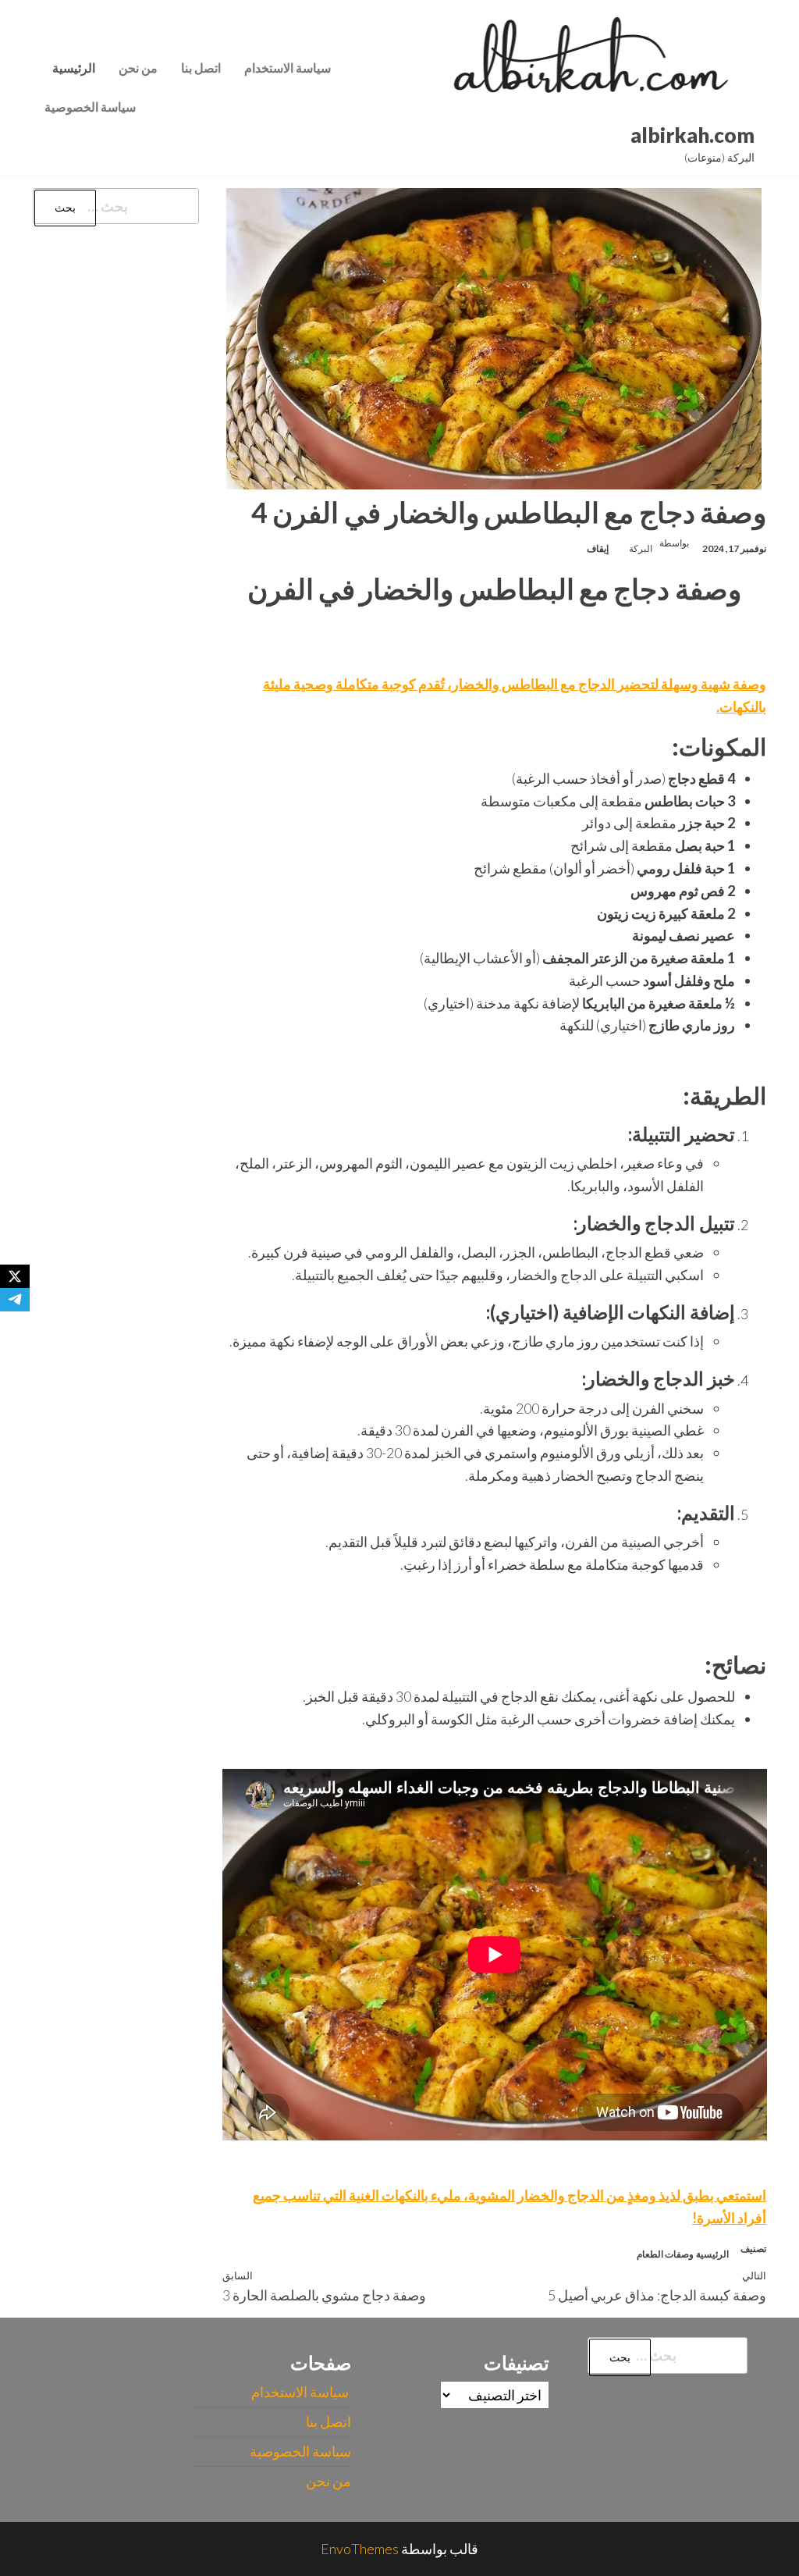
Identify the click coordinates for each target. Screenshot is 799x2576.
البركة (641, 548)
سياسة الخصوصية (90, 107)
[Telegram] (15, 1300)
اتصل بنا (201, 68)
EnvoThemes (360, 2549)
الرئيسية (74, 68)
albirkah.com (692, 135)
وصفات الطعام (665, 2254)
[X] (15, 1276)
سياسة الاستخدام (289, 68)
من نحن (138, 68)
